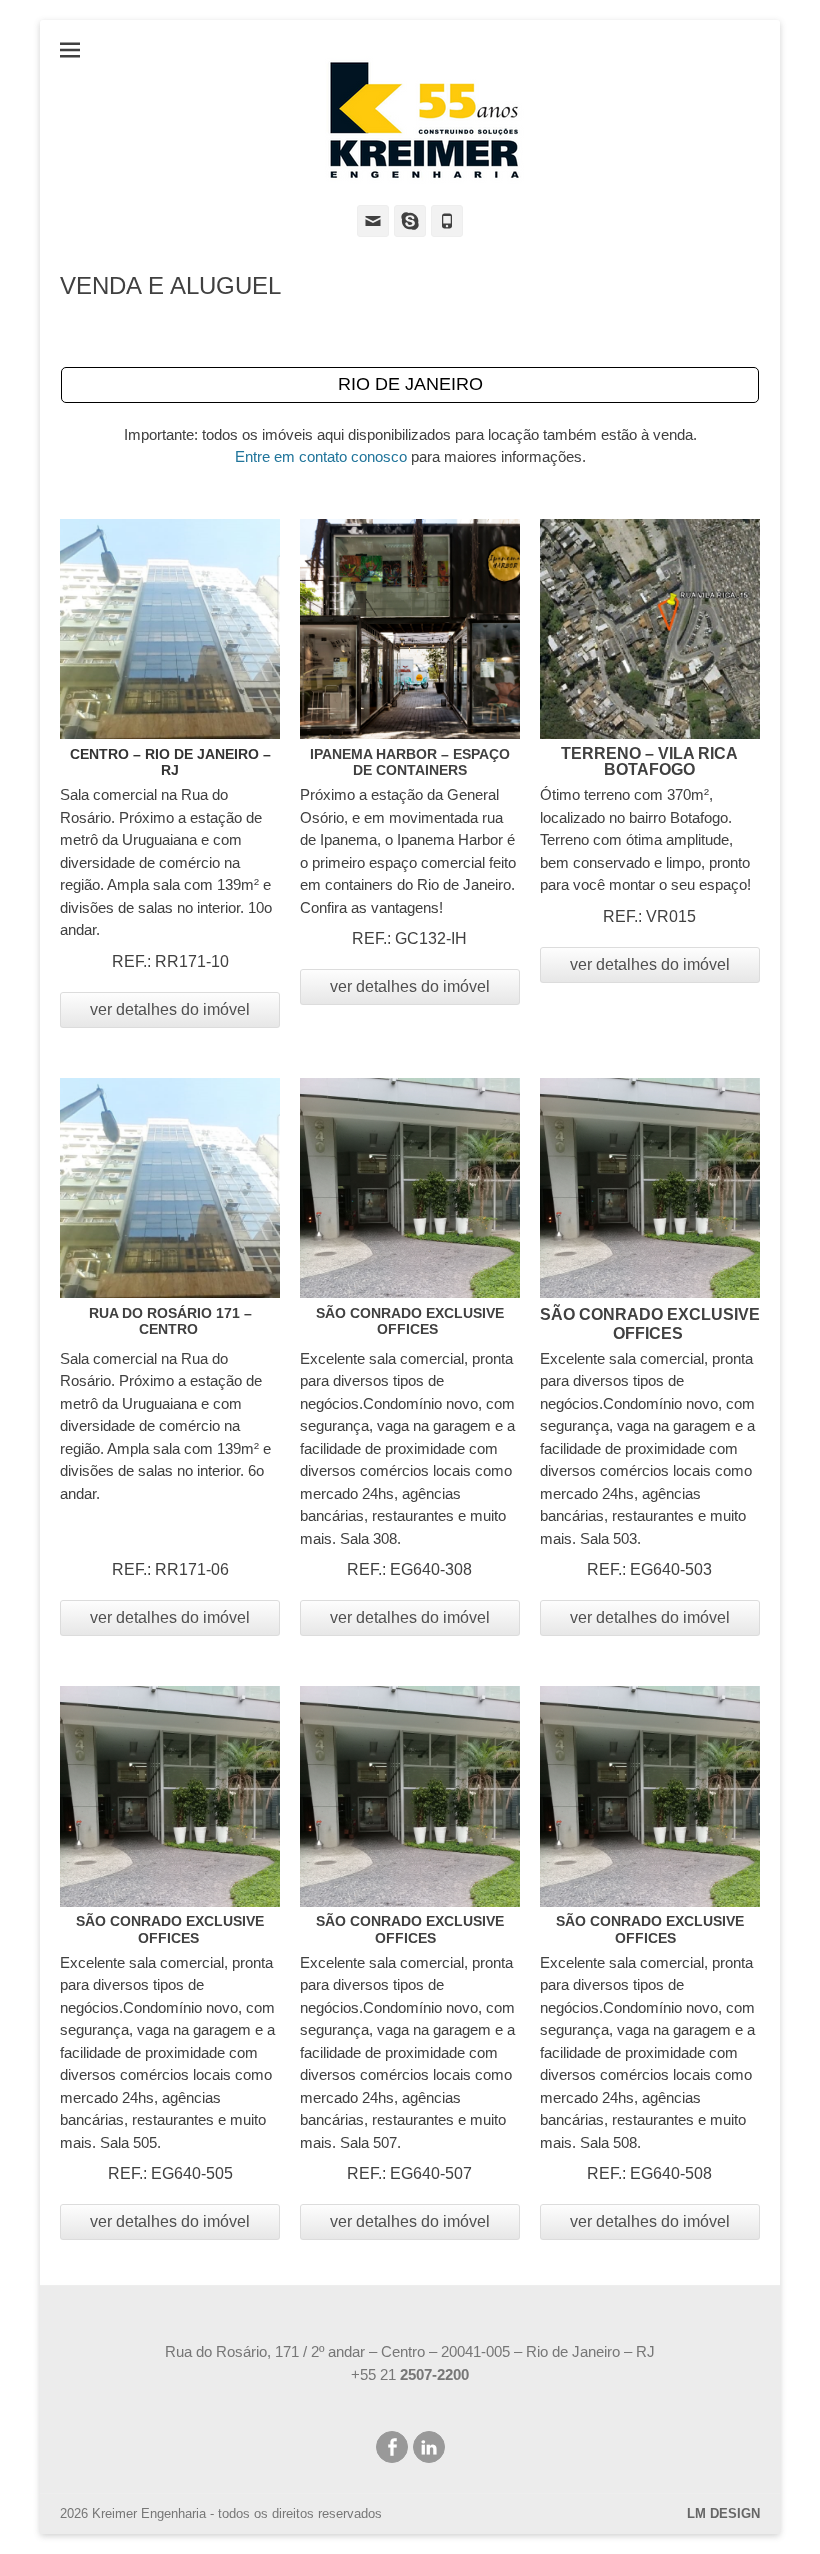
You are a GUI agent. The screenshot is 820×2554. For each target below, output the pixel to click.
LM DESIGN (723, 2513)
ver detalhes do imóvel (170, 1009)
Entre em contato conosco (321, 456)
